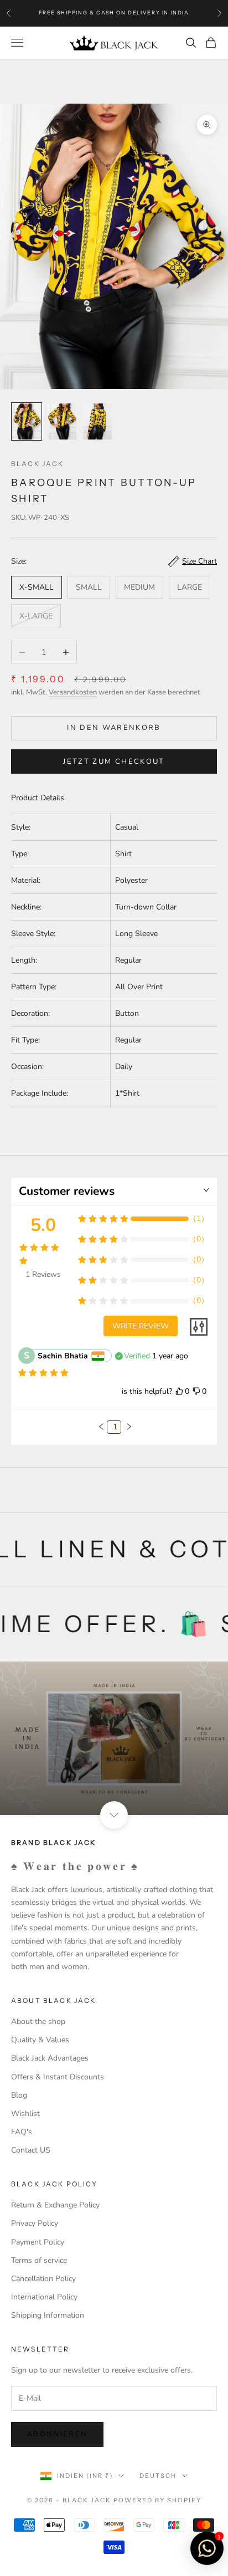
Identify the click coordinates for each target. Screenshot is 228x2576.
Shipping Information (48, 2315)
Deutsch (158, 2476)
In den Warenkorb (114, 728)
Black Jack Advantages (50, 2058)
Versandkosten (73, 692)
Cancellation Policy (43, 2279)
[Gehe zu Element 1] (27, 421)
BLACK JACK (38, 464)
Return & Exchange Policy (55, 2205)
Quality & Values (40, 2040)
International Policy (44, 2297)
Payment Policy (38, 2242)
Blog (19, 2095)
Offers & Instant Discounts (58, 2077)
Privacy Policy (35, 2223)
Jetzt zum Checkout (114, 761)
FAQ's (22, 2132)
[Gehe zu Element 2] (62, 421)
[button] (101, 1427)
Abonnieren (57, 2434)
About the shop (38, 2022)
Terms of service (39, 2260)
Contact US (31, 2150)
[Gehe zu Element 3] (97, 421)
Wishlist (25, 2114)
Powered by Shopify (157, 2500)
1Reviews (43, 1274)
